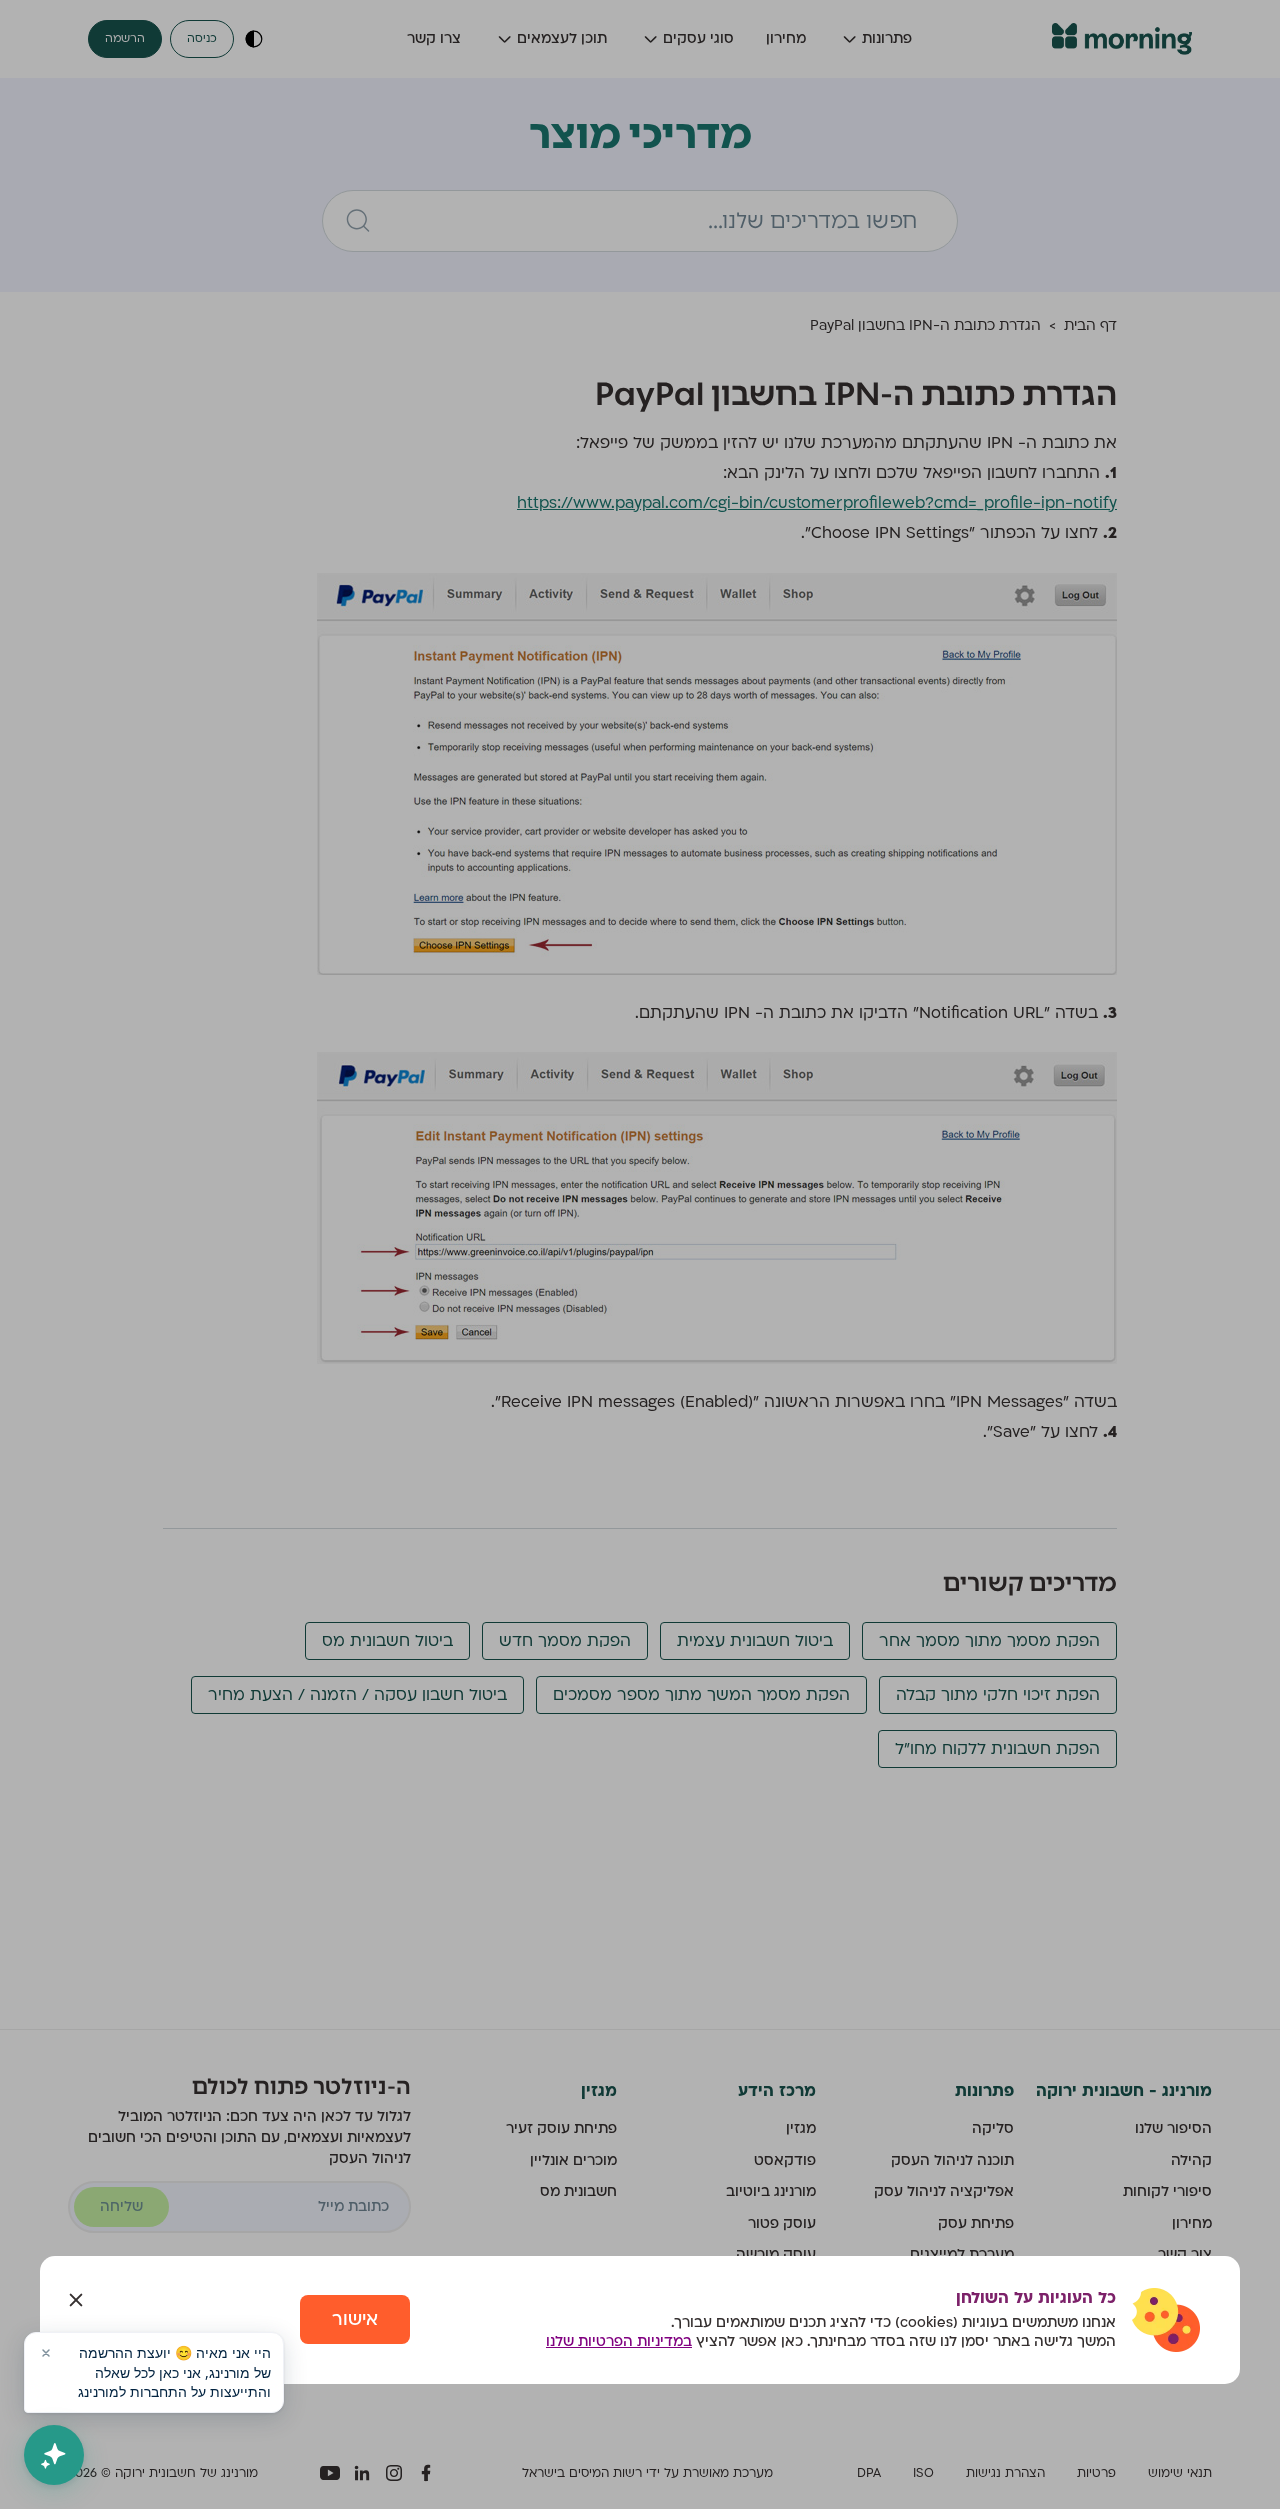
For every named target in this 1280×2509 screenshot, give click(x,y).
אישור (355, 2319)
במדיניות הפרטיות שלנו (619, 2341)
